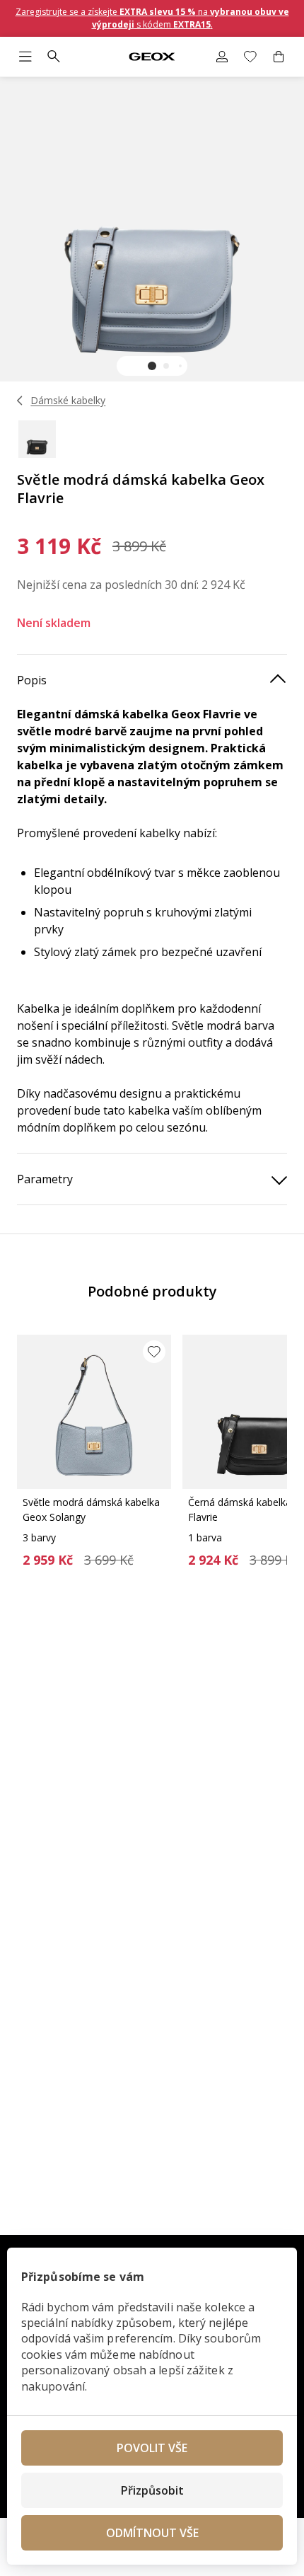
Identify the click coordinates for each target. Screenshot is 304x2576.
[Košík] (279, 57)
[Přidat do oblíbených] (154, 1352)
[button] (152, 366)
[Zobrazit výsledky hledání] (54, 57)
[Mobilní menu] (25, 57)
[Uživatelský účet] (222, 57)
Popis (32, 680)
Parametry (45, 1179)
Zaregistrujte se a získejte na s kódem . (152, 18)
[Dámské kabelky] (20, 401)
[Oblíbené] (250, 57)
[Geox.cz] (152, 57)
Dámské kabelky (68, 400)
